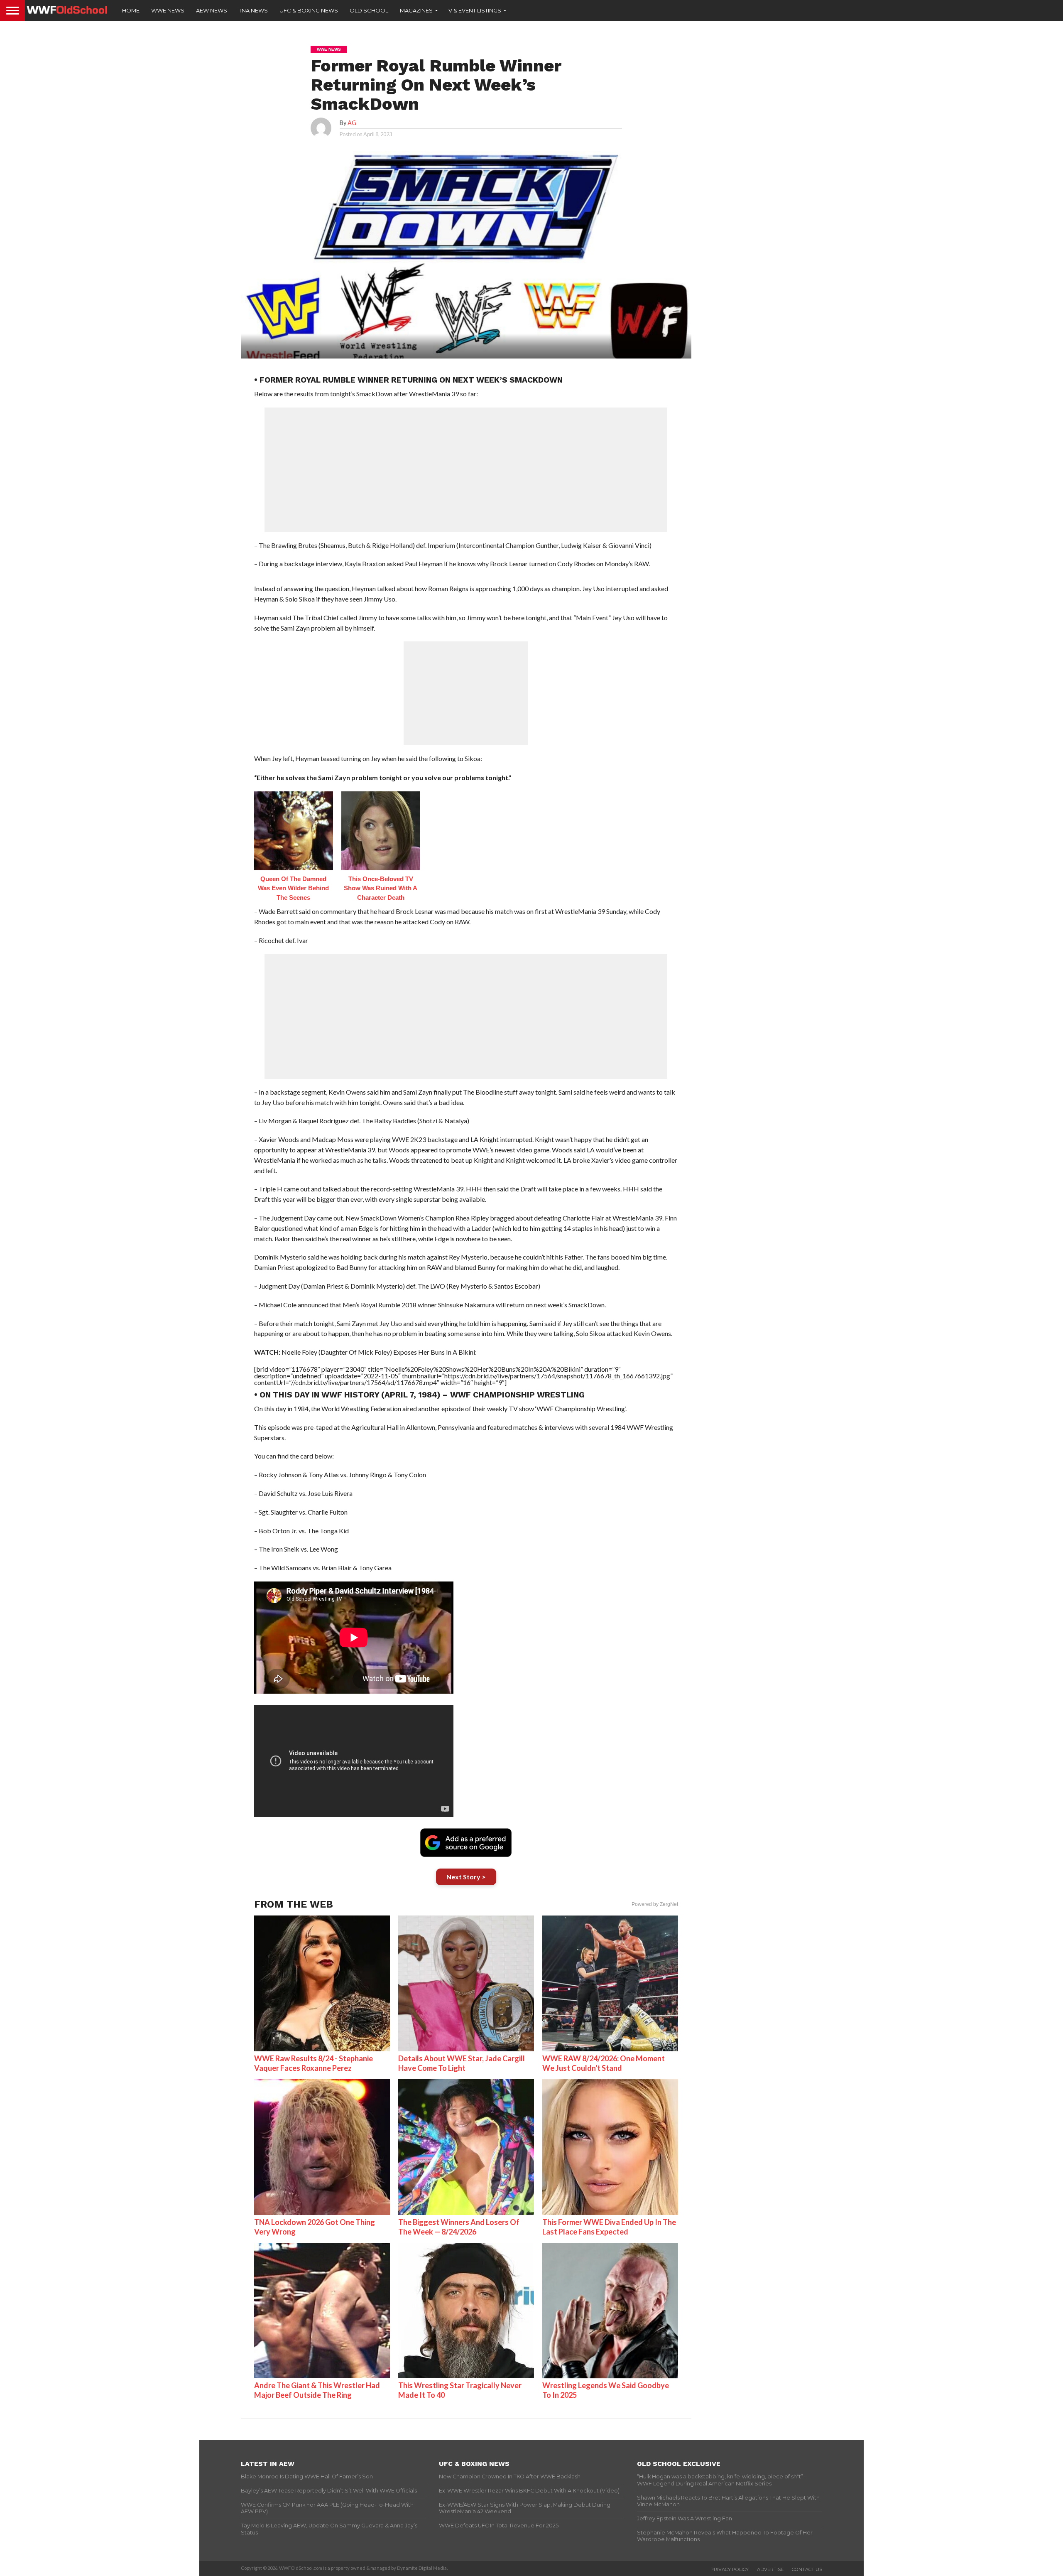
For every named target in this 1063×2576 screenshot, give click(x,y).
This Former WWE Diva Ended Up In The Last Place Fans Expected (609, 2227)
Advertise (770, 2569)
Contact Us (807, 2569)
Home (131, 10)
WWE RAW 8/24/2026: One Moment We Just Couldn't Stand (604, 2063)
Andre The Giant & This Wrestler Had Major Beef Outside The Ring (317, 2390)
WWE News (168, 10)
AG (352, 123)
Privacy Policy (730, 2569)
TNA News (253, 10)
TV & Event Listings (473, 10)
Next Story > (466, 1877)
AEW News (212, 10)
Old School (369, 10)
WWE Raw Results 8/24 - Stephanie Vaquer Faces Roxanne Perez (314, 2063)
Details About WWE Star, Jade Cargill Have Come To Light (462, 2063)
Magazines (416, 10)
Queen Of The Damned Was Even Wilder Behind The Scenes (293, 888)
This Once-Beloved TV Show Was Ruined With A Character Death (381, 888)
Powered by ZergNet (655, 1904)
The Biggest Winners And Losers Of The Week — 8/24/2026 (459, 2227)
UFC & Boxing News (309, 10)
